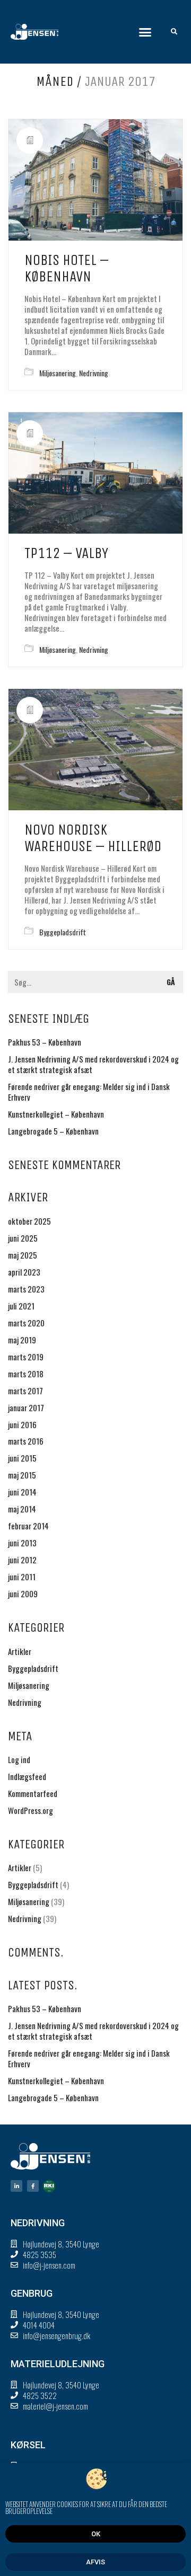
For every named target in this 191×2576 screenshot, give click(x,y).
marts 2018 (26, 1374)
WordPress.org (31, 1810)
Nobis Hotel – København (67, 268)
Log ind (19, 1759)
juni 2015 (22, 1458)
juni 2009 (23, 1594)
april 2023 (24, 1272)
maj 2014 (22, 1509)
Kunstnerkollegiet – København (56, 1114)
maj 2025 (23, 1255)
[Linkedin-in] (16, 2186)
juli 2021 (21, 1306)
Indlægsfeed (27, 1776)
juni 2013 (22, 1543)
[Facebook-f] (33, 2186)
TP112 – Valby (66, 553)
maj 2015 (22, 1475)
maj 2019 (22, 1340)
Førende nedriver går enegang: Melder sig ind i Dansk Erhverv (89, 1092)
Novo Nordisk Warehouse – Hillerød (93, 838)
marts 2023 (26, 1289)
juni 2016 (22, 1424)
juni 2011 (22, 1577)
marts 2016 (26, 1441)
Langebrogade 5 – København (53, 1131)
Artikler (20, 1651)
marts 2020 (26, 1323)
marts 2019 (26, 1357)
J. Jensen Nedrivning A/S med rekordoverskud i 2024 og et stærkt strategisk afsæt (93, 1064)
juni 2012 (22, 1560)
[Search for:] (95, 982)
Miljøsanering (58, 373)
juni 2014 (22, 1492)
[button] (145, 32)
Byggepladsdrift (63, 932)
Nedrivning (94, 373)
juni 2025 (23, 1238)
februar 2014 (28, 1526)
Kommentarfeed (33, 1793)
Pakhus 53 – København (45, 1042)
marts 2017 (25, 1391)
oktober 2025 (29, 1221)
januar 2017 (26, 1407)
